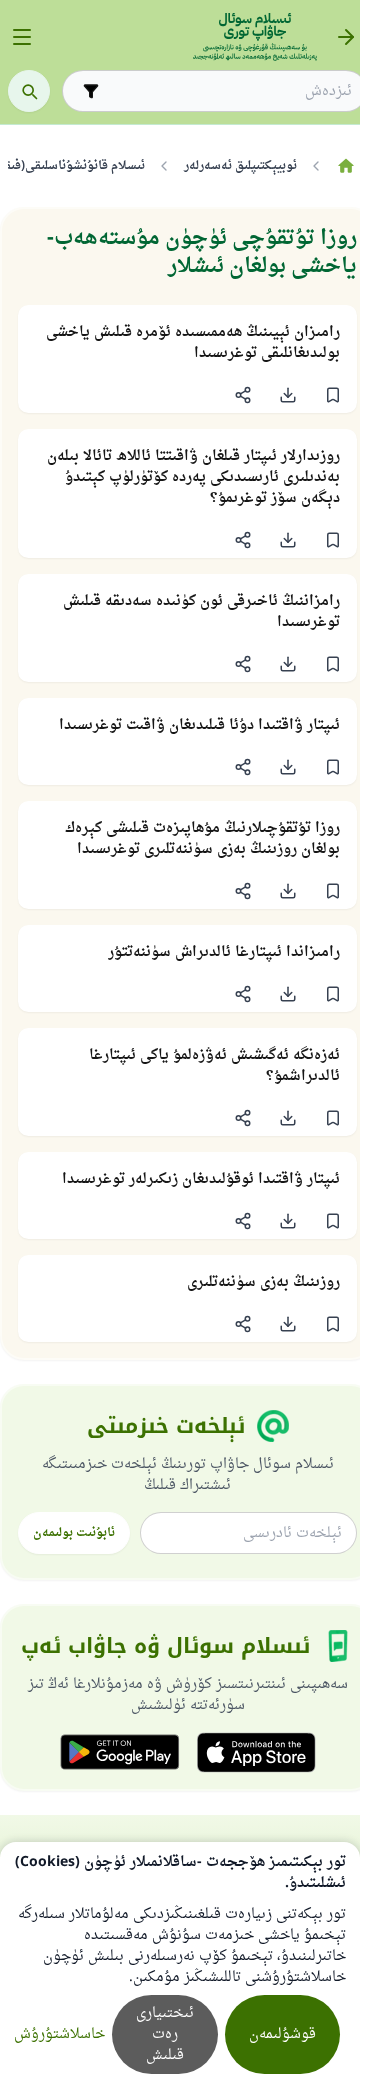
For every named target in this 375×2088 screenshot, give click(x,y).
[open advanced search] (91, 91)
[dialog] (180, 1965)
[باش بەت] (345, 166)
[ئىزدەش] (29, 91)
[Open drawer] (22, 37)
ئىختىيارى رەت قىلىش (165, 2034)
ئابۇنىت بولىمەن (74, 1533)
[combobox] (228, 91)
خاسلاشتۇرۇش (59, 2034)
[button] (332, 395)
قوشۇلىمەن (282, 2034)
